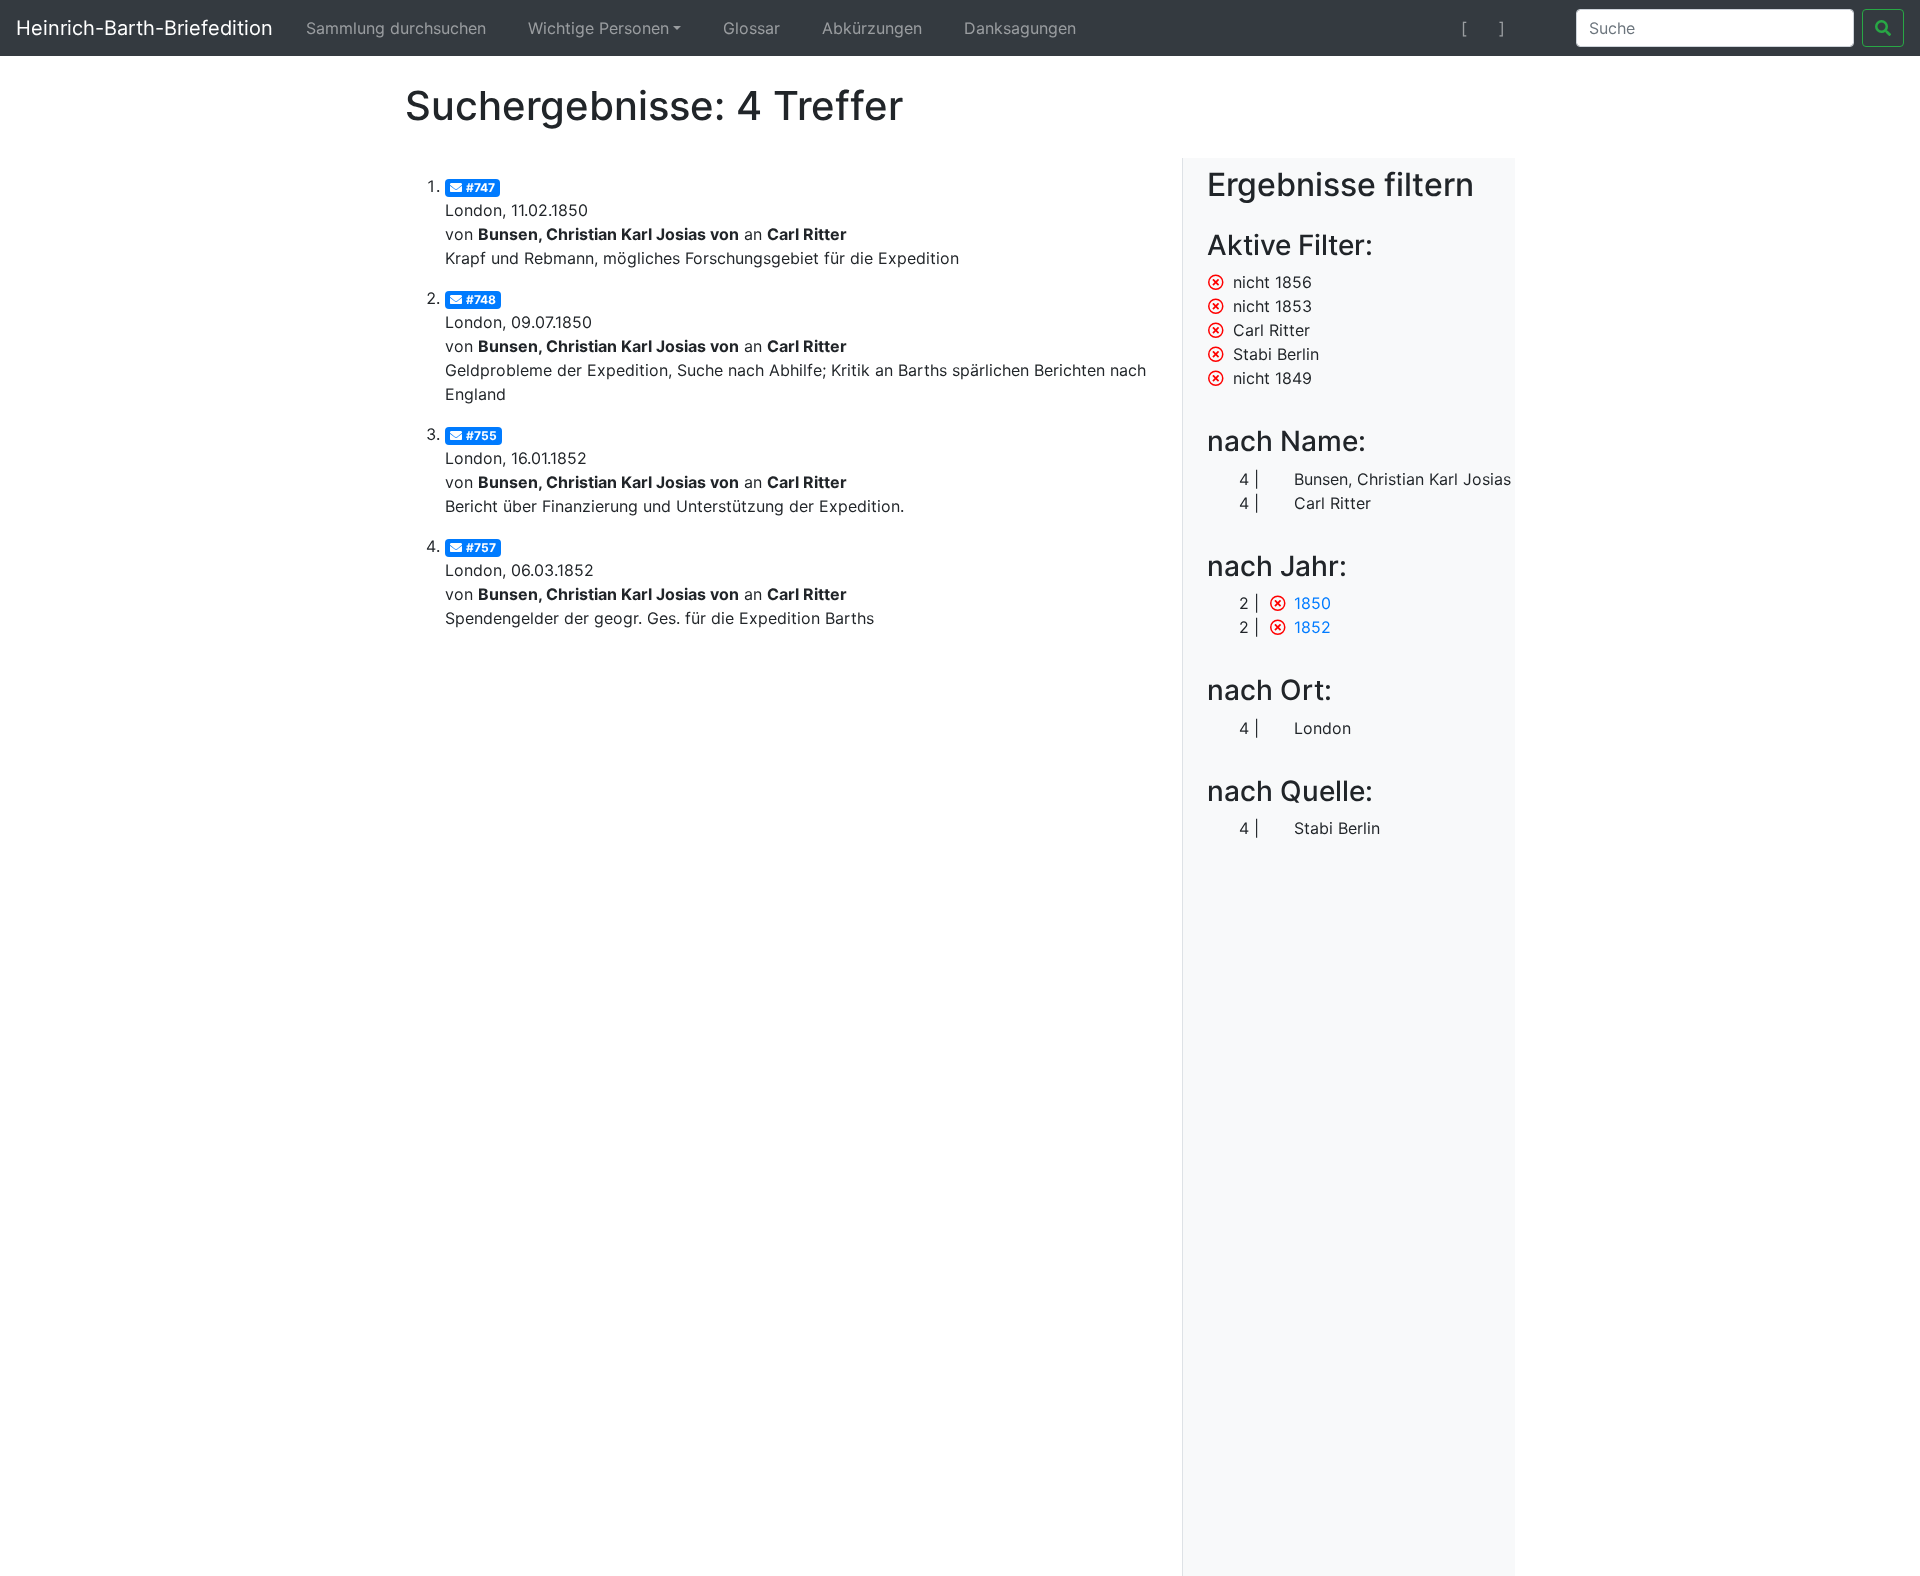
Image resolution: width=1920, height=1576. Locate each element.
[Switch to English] (1536, 28)
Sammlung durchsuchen (396, 28)
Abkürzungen (872, 28)
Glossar (751, 28)
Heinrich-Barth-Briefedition (144, 28)
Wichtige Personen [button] (598, 28)
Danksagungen (1020, 28)
